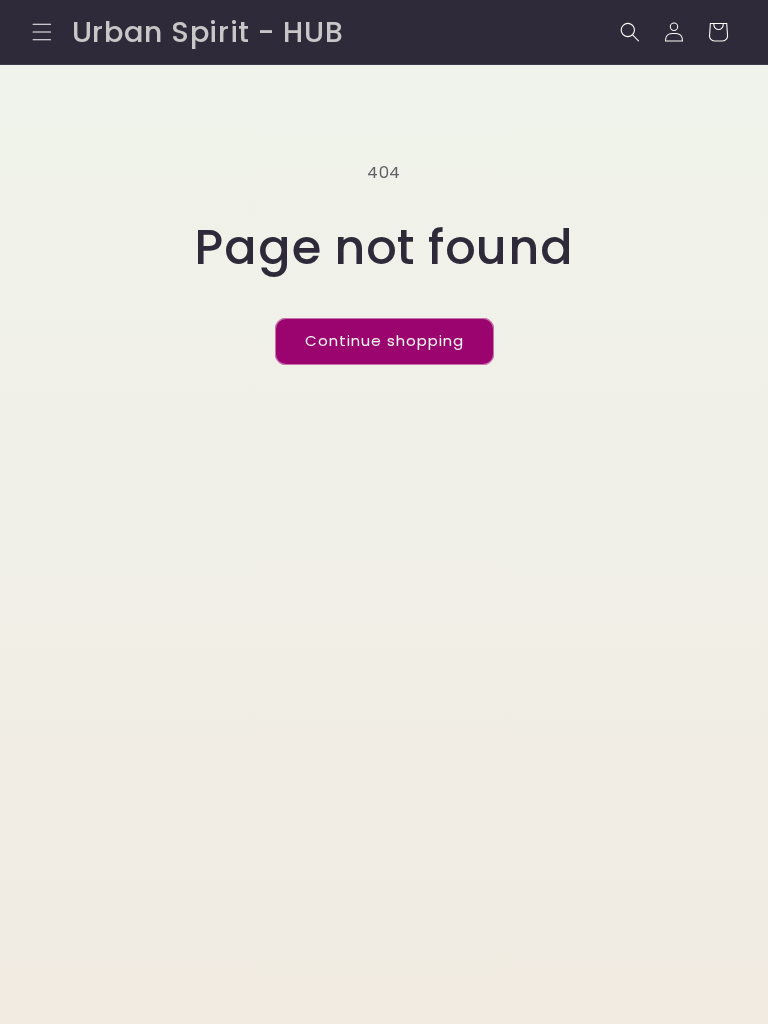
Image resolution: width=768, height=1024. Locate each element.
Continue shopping (384, 340)
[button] (42, 32)
